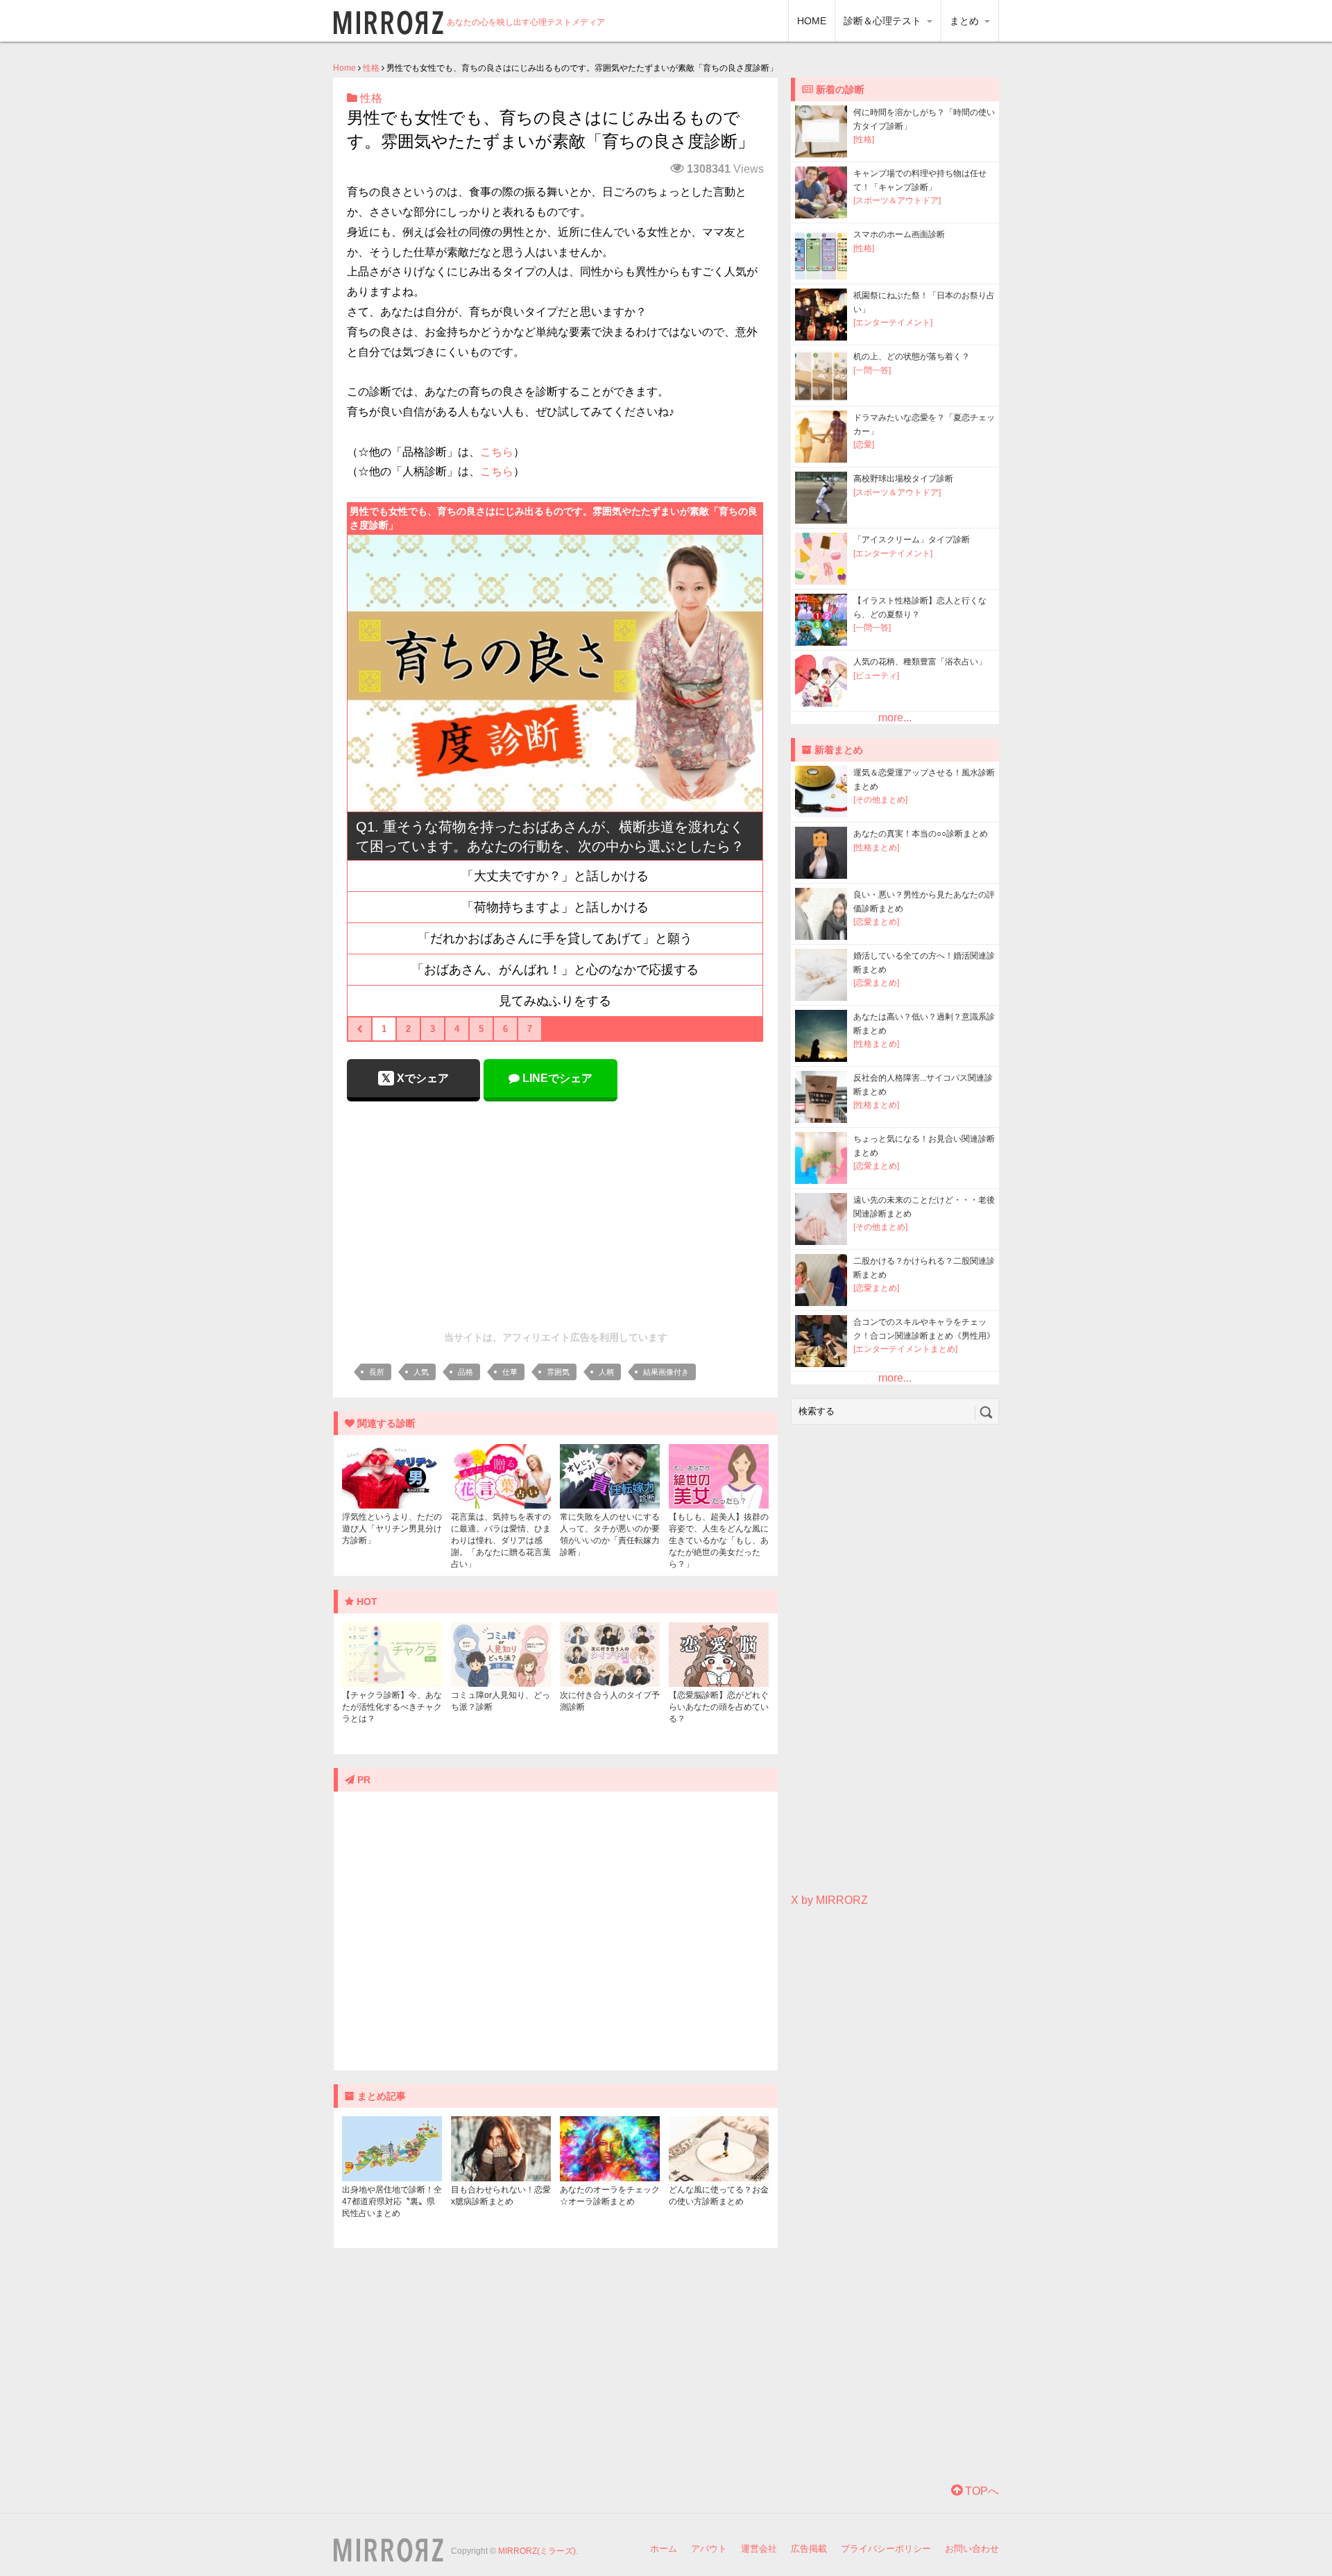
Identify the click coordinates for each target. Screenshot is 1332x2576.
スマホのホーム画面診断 (899, 234)
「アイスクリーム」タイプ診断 (912, 540)
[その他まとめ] (880, 800)
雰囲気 (558, 1372)
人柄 (606, 1372)
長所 (377, 1372)
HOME (812, 21)
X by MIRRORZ (829, 1900)
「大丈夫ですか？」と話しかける (555, 876)
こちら (497, 452)
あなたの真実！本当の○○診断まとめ (921, 834)
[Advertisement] (556, 1212)
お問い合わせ (972, 2549)
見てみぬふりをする (555, 1001)
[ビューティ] (876, 676)
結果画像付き (666, 1372)
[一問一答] (872, 370)
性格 (371, 68)
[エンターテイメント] (893, 323)
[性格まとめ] (876, 848)
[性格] (864, 139)
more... (895, 718)
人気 (421, 1372)
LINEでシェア (556, 1078)
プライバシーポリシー (886, 2549)
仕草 (510, 1372)
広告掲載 (809, 2549)
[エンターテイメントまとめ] (905, 1349)
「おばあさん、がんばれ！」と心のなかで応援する (555, 970)
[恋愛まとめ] (876, 922)
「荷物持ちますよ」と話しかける (555, 907)
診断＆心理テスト (884, 21)
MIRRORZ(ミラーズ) (537, 2551)
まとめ (966, 21)
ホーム (664, 2549)
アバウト (709, 2549)
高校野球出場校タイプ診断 (903, 479)
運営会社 (759, 2549)
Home (344, 68)
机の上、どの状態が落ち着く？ (912, 357)
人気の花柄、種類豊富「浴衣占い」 (920, 662)
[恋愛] (864, 445)
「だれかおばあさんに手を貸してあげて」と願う (555, 938)
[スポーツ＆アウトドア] (897, 200)
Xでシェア (421, 1078)
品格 (466, 1372)
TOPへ (981, 2491)
